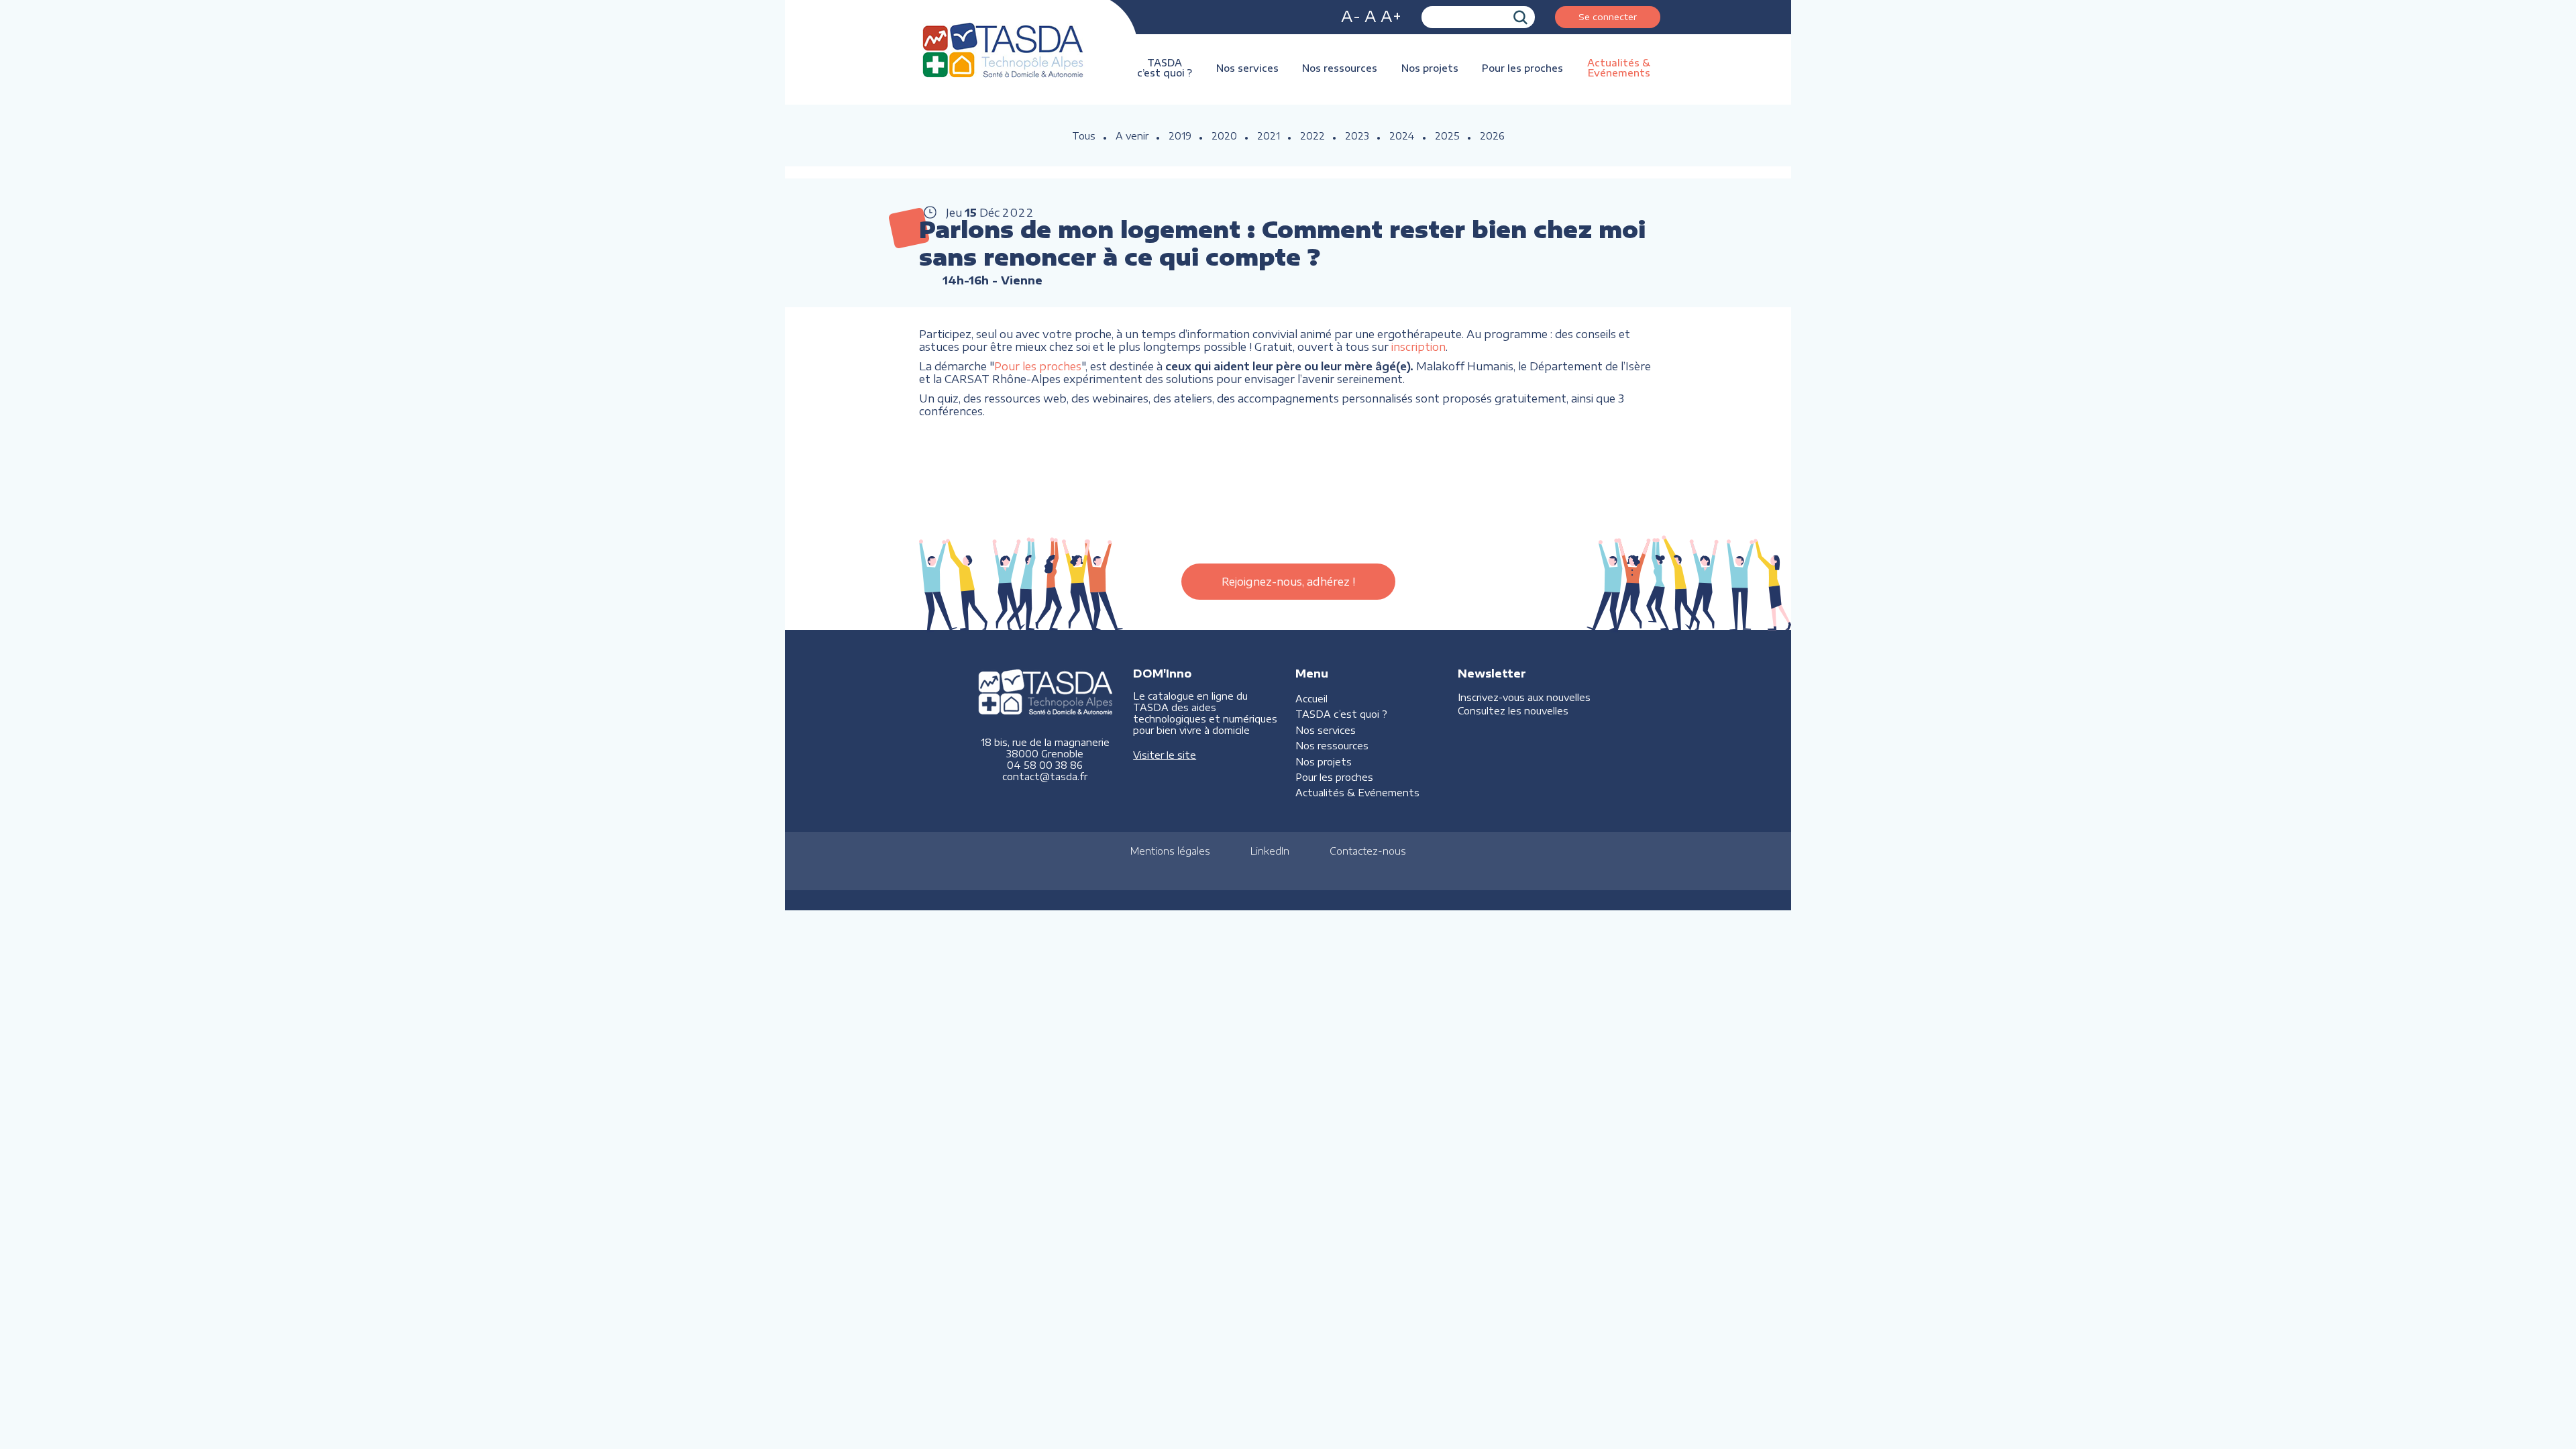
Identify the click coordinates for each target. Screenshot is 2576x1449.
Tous (1084, 136)
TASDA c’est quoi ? (1165, 68)
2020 (1224, 136)
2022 (1312, 136)
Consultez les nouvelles (1513, 711)
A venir (1132, 136)
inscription (1418, 346)
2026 (1492, 136)
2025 (1447, 136)
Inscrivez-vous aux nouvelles (1524, 697)
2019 (1180, 136)
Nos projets (1430, 68)
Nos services (1247, 68)
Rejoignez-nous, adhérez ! (1288, 582)
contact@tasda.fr (1045, 776)
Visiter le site (1165, 755)
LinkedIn (1270, 851)
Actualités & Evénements (1619, 68)
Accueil (1311, 699)
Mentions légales (1170, 851)
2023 (1357, 136)
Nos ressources (1340, 68)
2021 (1269, 136)
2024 (1402, 136)
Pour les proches (1522, 68)
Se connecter (1608, 16)
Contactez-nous (1368, 851)
